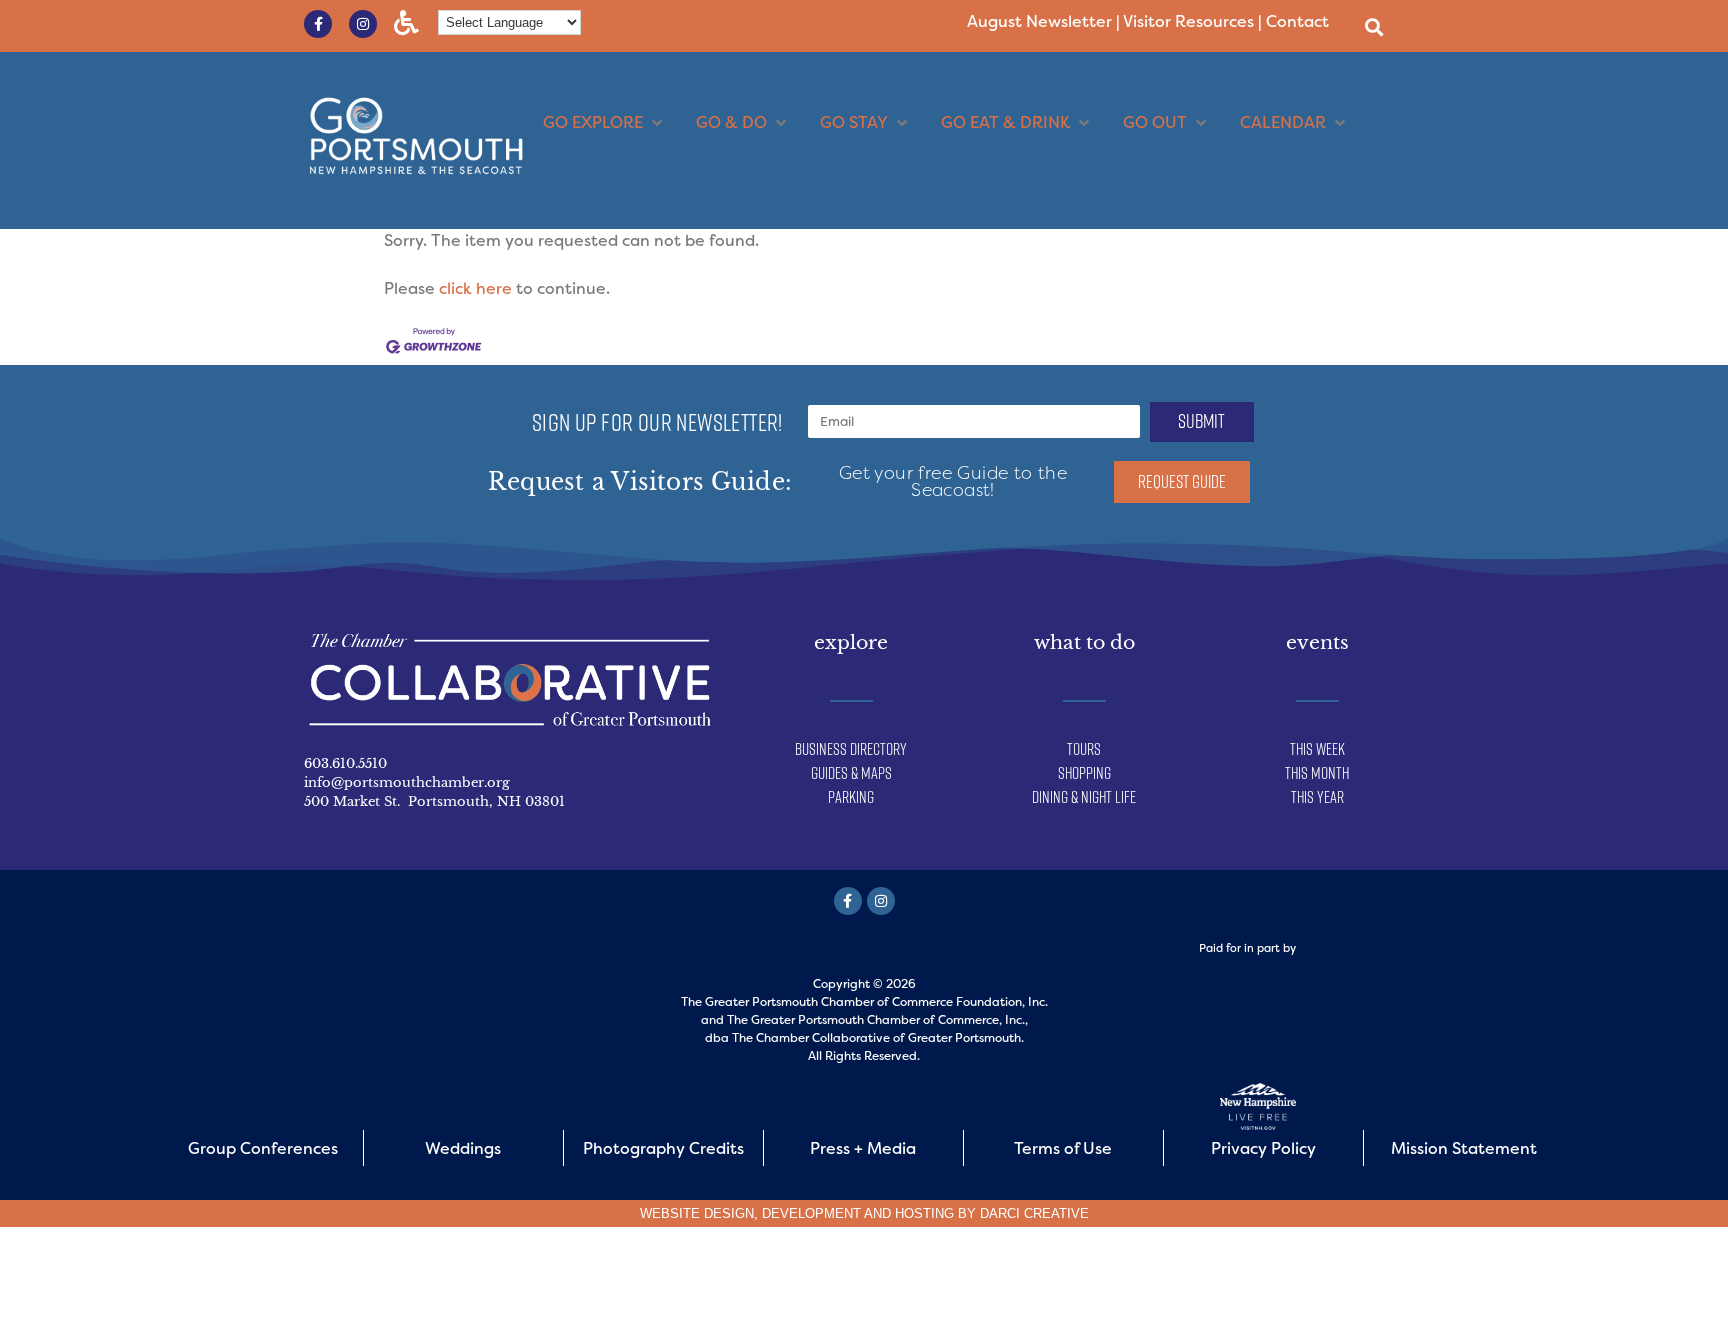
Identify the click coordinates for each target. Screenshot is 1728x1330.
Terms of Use (1063, 1148)
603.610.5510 (345, 763)
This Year (1317, 797)
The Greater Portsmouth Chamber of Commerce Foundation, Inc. (864, 1002)
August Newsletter (1039, 21)
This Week (1317, 749)
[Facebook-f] (318, 24)
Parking (851, 797)
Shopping (1084, 773)
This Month (1317, 773)
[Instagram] (363, 24)
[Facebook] (848, 901)
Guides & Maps (851, 773)
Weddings (463, 1148)
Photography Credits (663, 1148)
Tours (1084, 749)
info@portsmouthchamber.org (407, 782)
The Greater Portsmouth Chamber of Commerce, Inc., (877, 1020)
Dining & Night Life (1084, 797)
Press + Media (863, 1148)
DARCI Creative (1034, 1213)
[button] (1373, 26)
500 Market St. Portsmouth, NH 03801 (434, 801)
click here (475, 288)
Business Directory (851, 749)
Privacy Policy (1263, 1148)
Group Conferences (263, 1148)
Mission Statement (1464, 1148)
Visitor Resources (1188, 21)
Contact (1297, 21)
